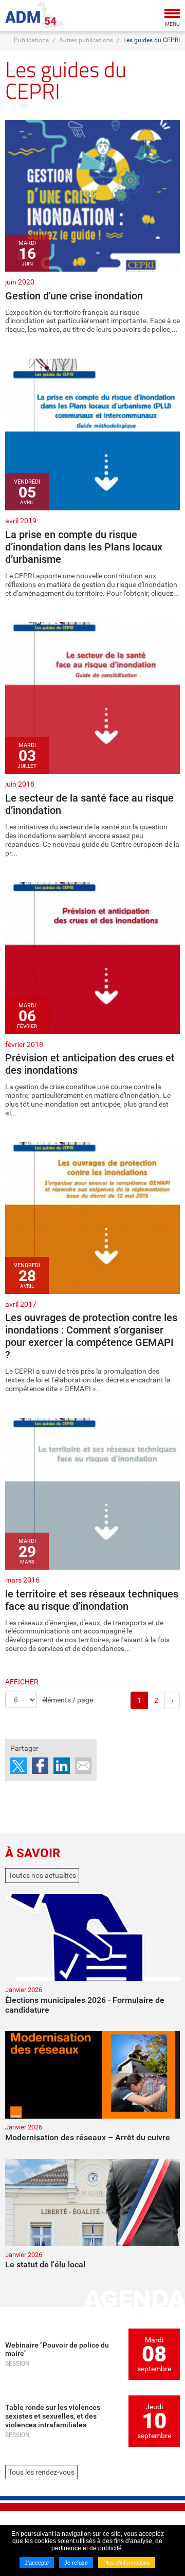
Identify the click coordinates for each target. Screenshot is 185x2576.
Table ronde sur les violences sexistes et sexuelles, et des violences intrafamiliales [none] (53, 2416)
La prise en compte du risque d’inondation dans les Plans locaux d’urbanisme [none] (84, 547)
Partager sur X (18, 1766)
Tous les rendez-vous (41, 2472)
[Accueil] (34, 15)
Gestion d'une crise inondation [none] (74, 296)
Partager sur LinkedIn (62, 1766)
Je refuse (76, 2563)
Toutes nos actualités (42, 1875)
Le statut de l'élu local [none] (45, 2264)
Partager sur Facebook (40, 1766)
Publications (31, 40)
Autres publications (86, 40)
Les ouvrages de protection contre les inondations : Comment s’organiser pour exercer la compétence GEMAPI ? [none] (91, 1336)
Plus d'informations (127, 2563)
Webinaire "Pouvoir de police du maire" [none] (57, 2349)
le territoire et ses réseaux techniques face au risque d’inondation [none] (92, 1600)
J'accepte (37, 2563)
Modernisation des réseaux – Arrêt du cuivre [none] (88, 2137)
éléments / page (68, 1700)
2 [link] (156, 1700)
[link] (92, 227)
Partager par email (83, 1766)
